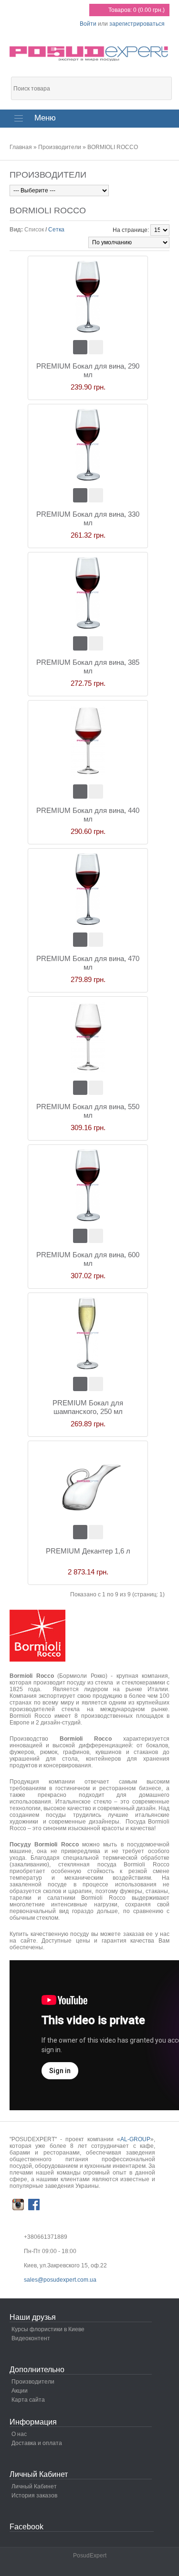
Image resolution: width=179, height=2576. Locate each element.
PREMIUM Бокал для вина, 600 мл (88, 1259)
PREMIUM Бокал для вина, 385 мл (88, 667)
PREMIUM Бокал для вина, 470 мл (88, 963)
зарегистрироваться (137, 24)
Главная (21, 147)
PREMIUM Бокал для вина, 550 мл (88, 1111)
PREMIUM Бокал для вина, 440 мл (88, 815)
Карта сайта (28, 2400)
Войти (88, 24)
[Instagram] (18, 2205)
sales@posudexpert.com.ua (60, 2280)
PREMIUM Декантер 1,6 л (88, 1551)
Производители (60, 147)
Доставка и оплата (37, 2443)
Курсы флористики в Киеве (48, 2329)
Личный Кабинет (34, 2486)
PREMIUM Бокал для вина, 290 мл (88, 370)
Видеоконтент (31, 2338)
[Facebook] (34, 2205)
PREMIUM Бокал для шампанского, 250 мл (88, 1407)
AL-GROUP (135, 2139)
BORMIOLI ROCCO (113, 147)
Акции (20, 2391)
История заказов (34, 2496)
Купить (80, 347)
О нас (19, 2434)
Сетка (56, 230)
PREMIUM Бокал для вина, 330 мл (88, 518)
